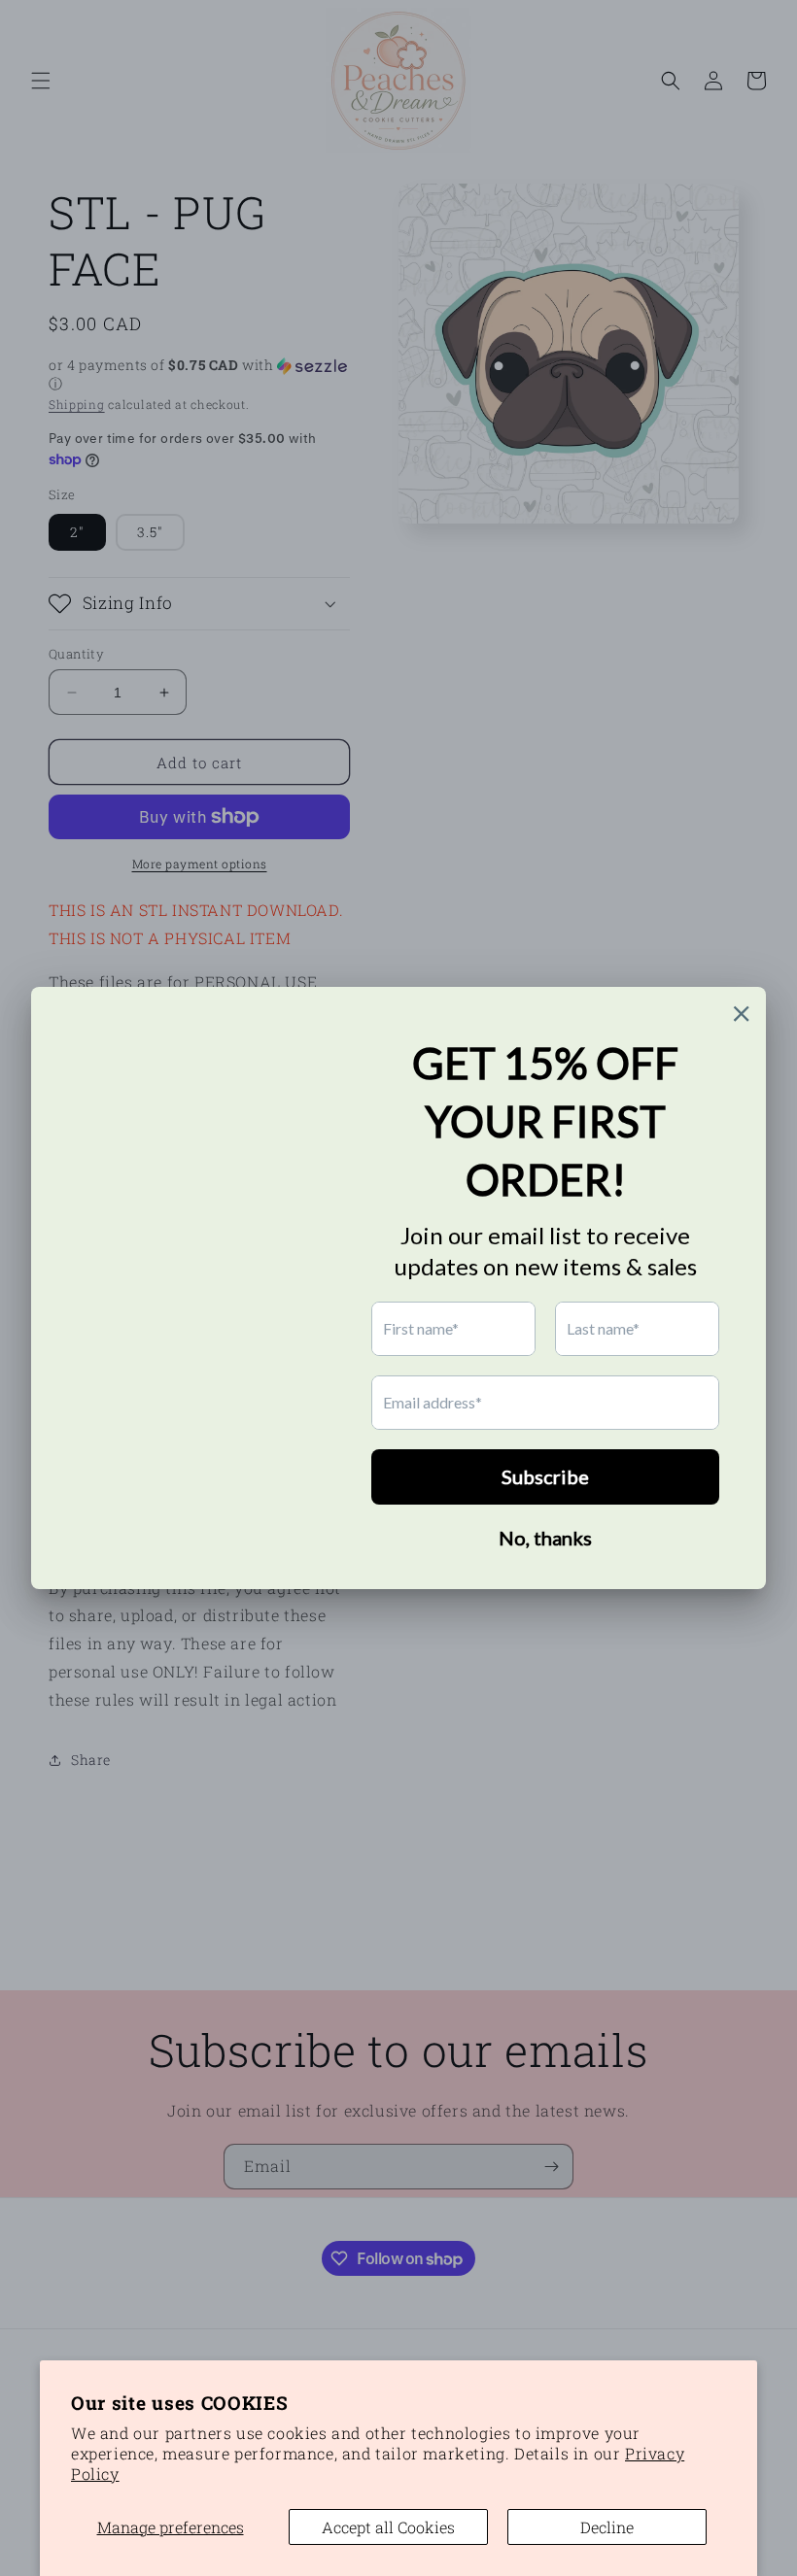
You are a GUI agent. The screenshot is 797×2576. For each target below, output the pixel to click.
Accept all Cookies (388, 2527)
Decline (607, 2527)
